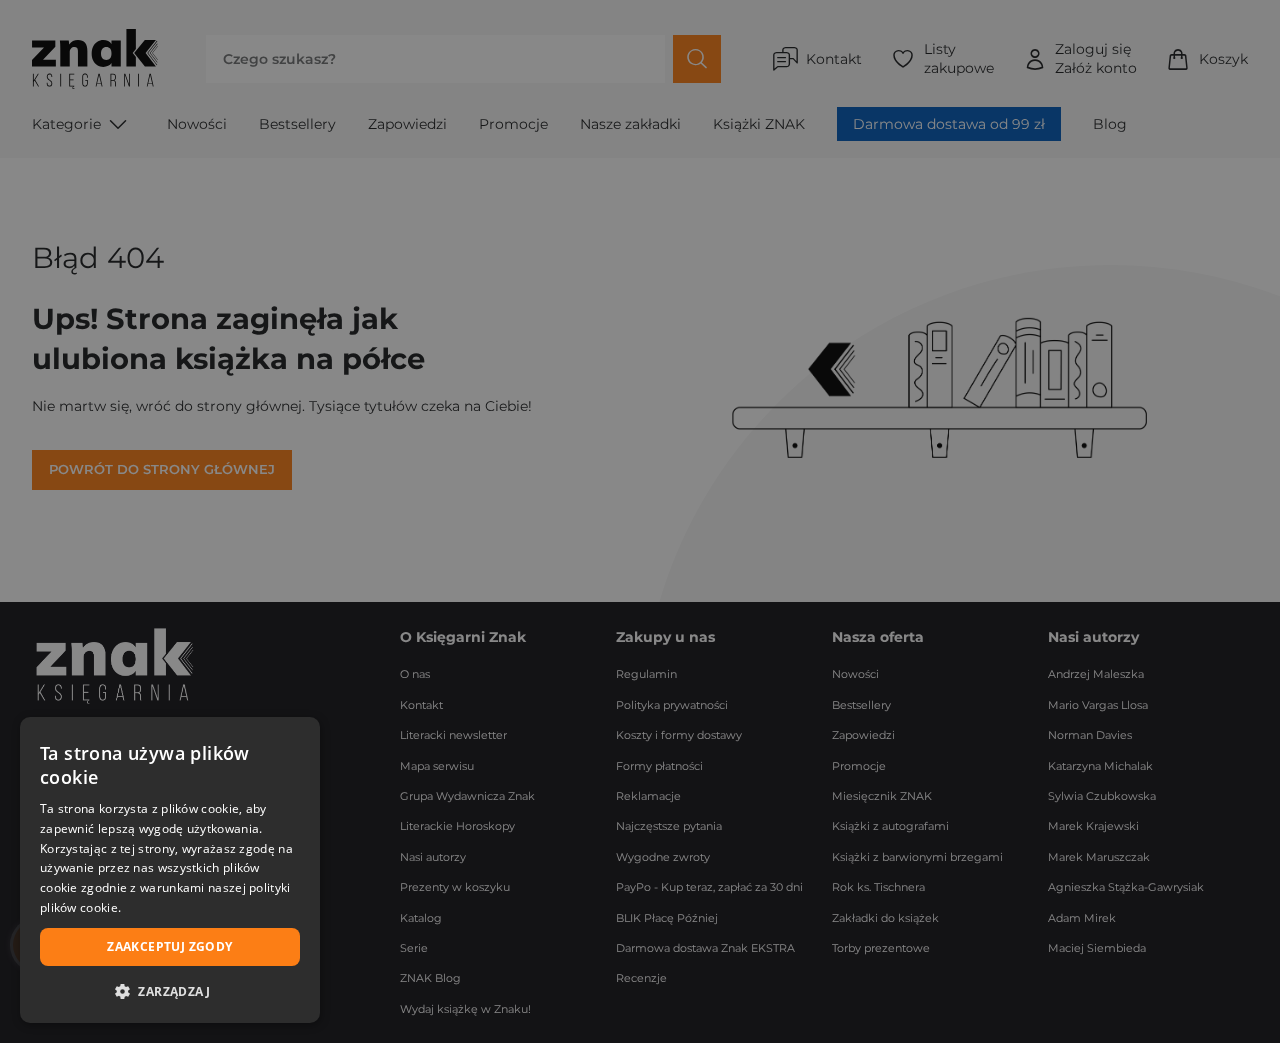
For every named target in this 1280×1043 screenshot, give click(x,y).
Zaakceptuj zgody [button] (169, 946)
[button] (170, 991)
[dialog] (170, 870)
